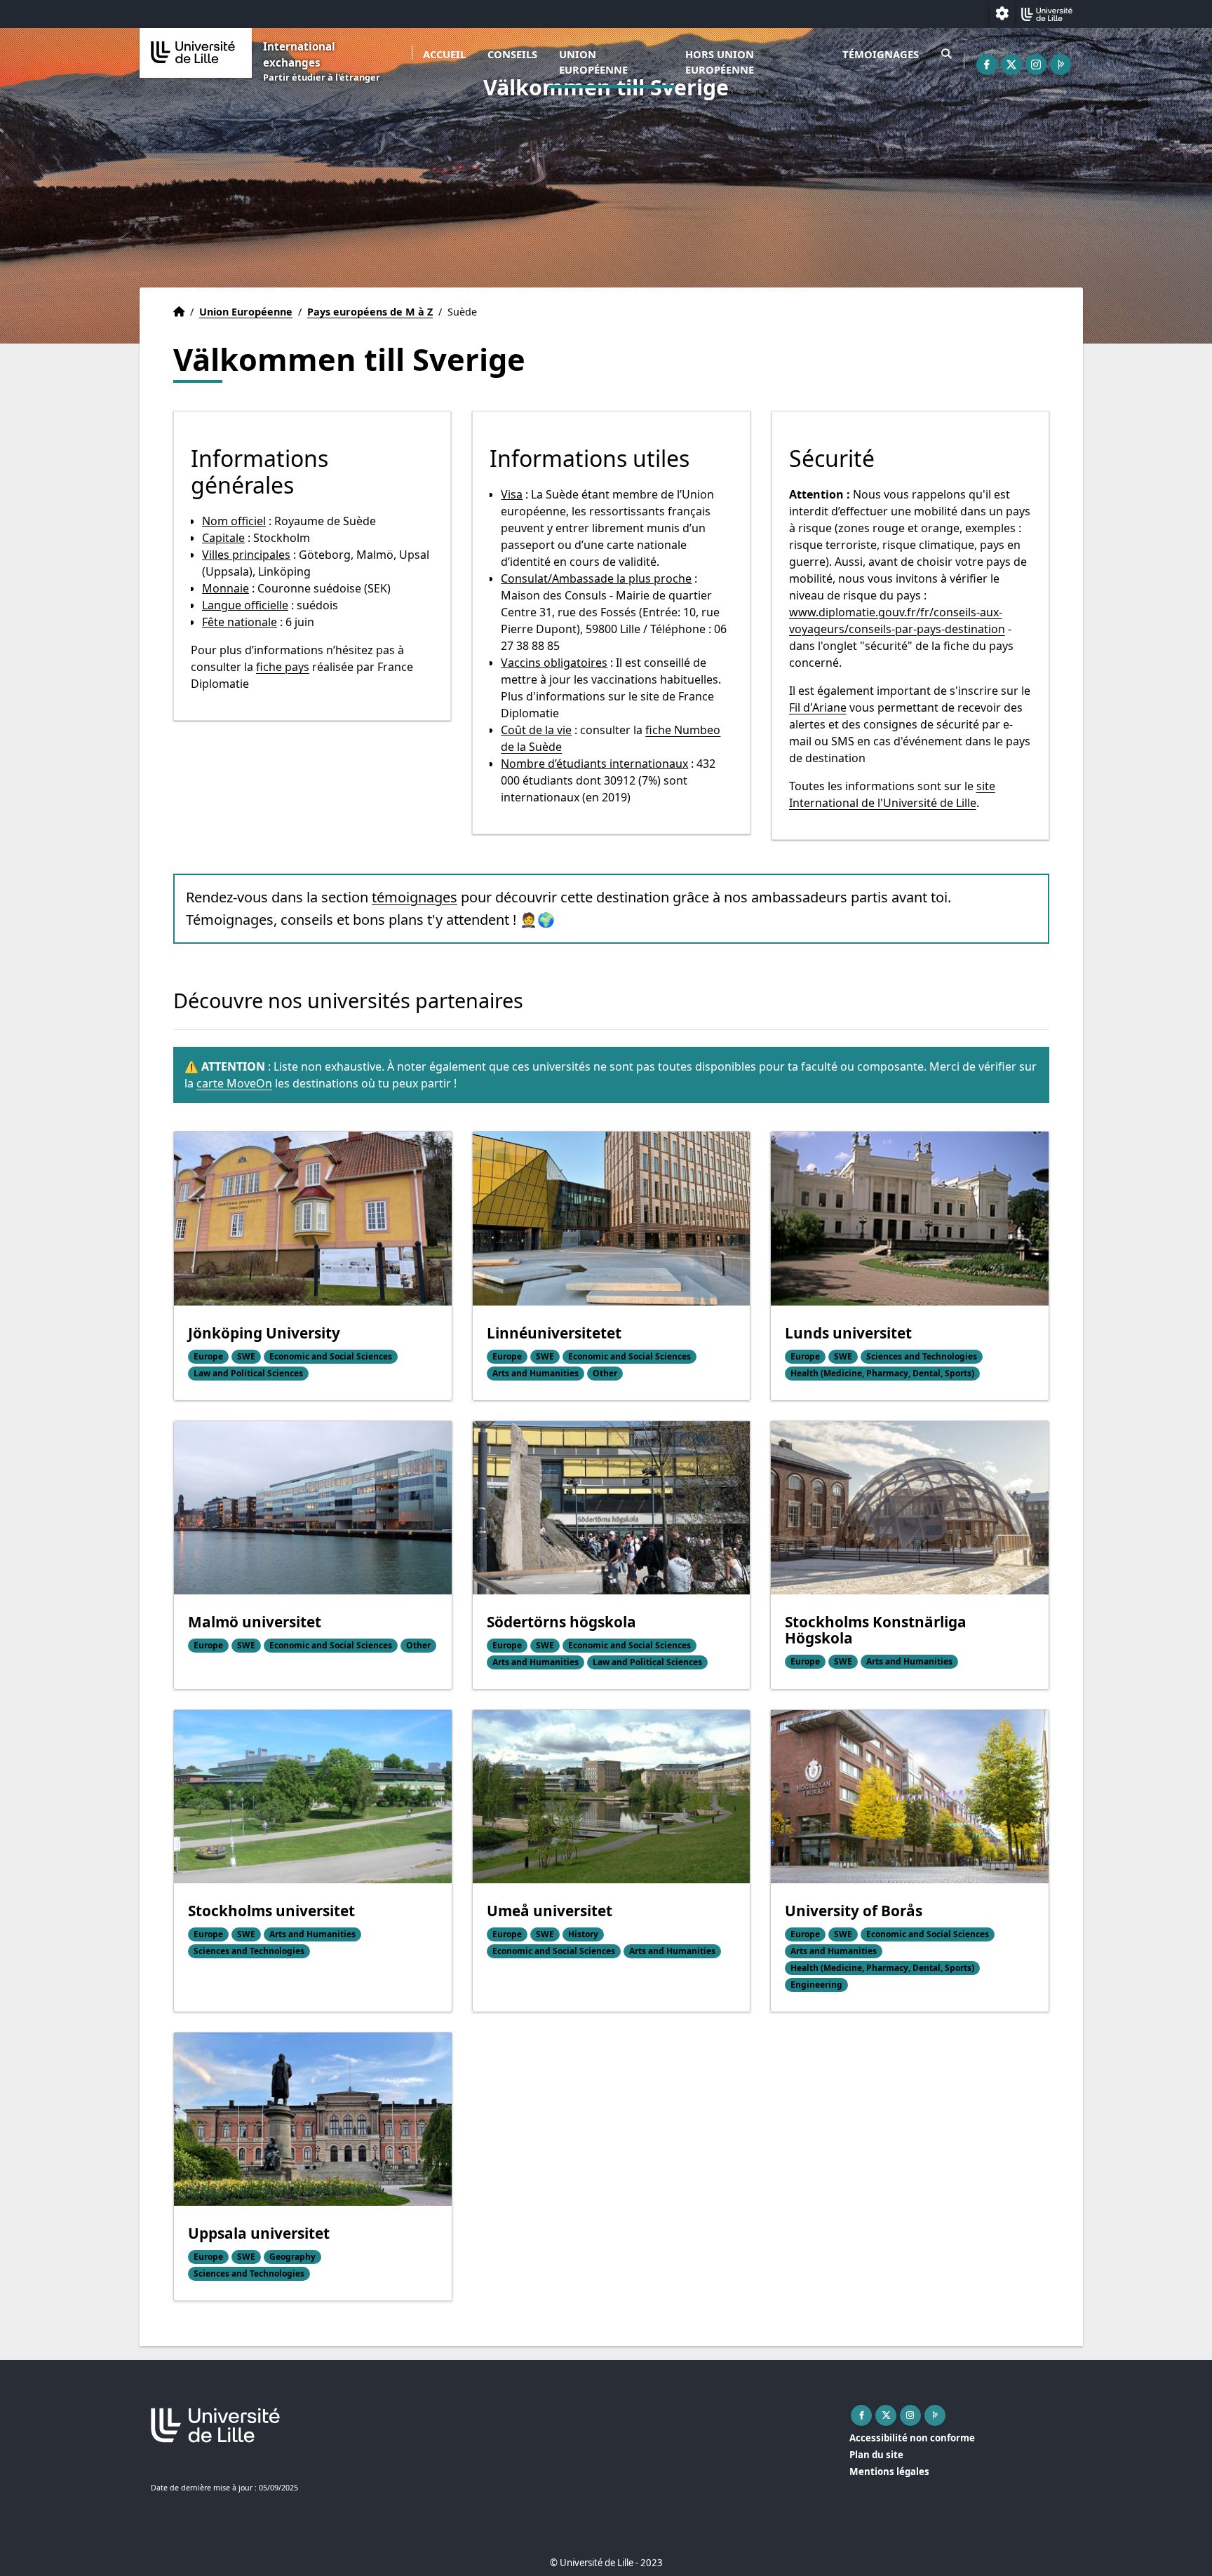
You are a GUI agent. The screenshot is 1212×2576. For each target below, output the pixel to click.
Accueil (444, 54)
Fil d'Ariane (818, 707)
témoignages (415, 897)
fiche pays (283, 667)
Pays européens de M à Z (370, 312)
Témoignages (881, 54)
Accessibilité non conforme (912, 2438)
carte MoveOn (234, 1083)
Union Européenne (593, 62)
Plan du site (876, 2455)
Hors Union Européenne (720, 62)
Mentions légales (889, 2472)
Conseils (512, 54)
